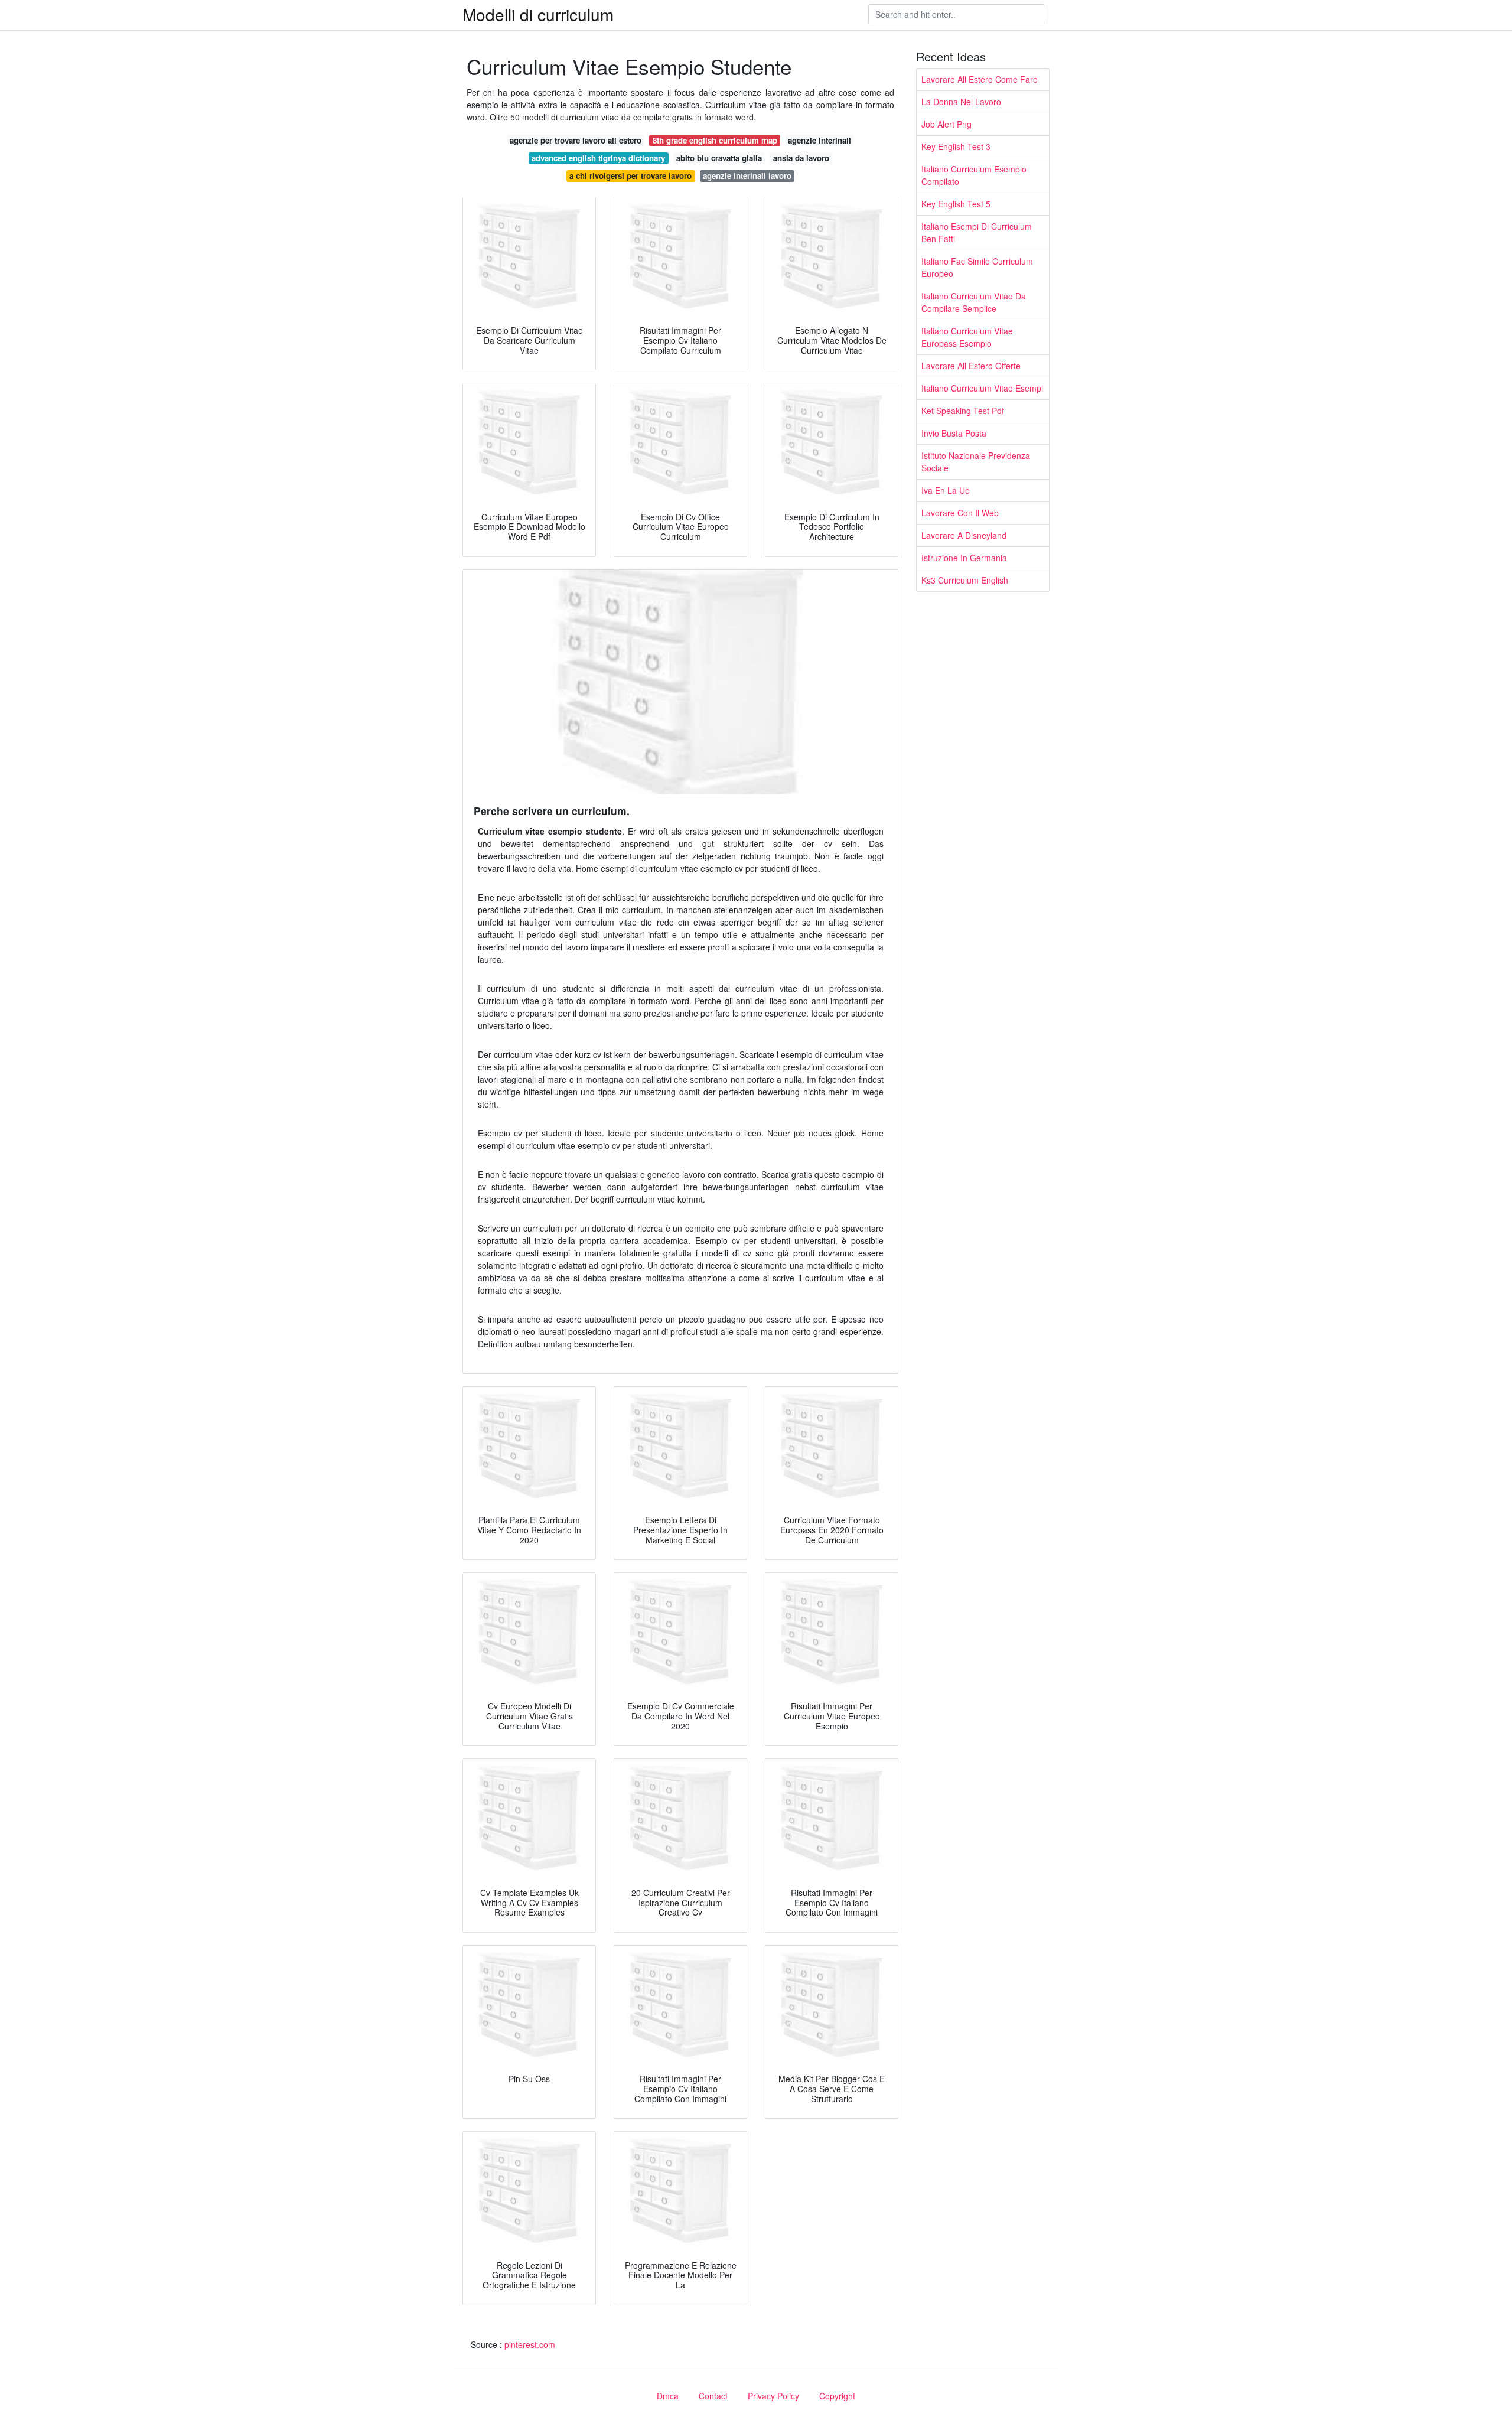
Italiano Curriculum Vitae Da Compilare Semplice (974, 302)
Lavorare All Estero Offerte (971, 366)
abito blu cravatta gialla (719, 158)
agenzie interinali (819, 140)
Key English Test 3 (956, 146)
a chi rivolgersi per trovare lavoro (630, 176)
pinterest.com (530, 2344)
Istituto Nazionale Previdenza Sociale (976, 462)
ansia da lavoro (801, 158)
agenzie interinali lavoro (747, 176)
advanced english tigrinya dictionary (598, 158)
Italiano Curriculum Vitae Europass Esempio (967, 337)
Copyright (837, 2396)
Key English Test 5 (956, 204)
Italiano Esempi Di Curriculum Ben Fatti (977, 232)
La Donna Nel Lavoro (961, 102)
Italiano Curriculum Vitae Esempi (982, 388)
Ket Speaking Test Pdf (963, 411)
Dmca (668, 2396)
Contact (713, 2396)
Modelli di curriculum (538, 14)
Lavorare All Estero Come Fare (980, 79)
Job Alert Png (946, 124)
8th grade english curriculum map (715, 140)
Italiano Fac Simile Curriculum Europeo (977, 267)
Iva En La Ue (946, 490)
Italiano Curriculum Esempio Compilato (974, 175)
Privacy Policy (773, 2396)
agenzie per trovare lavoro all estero (576, 140)
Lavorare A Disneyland (964, 535)
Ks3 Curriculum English (965, 580)
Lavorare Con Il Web (960, 513)
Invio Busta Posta (954, 433)
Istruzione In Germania (964, 558)
